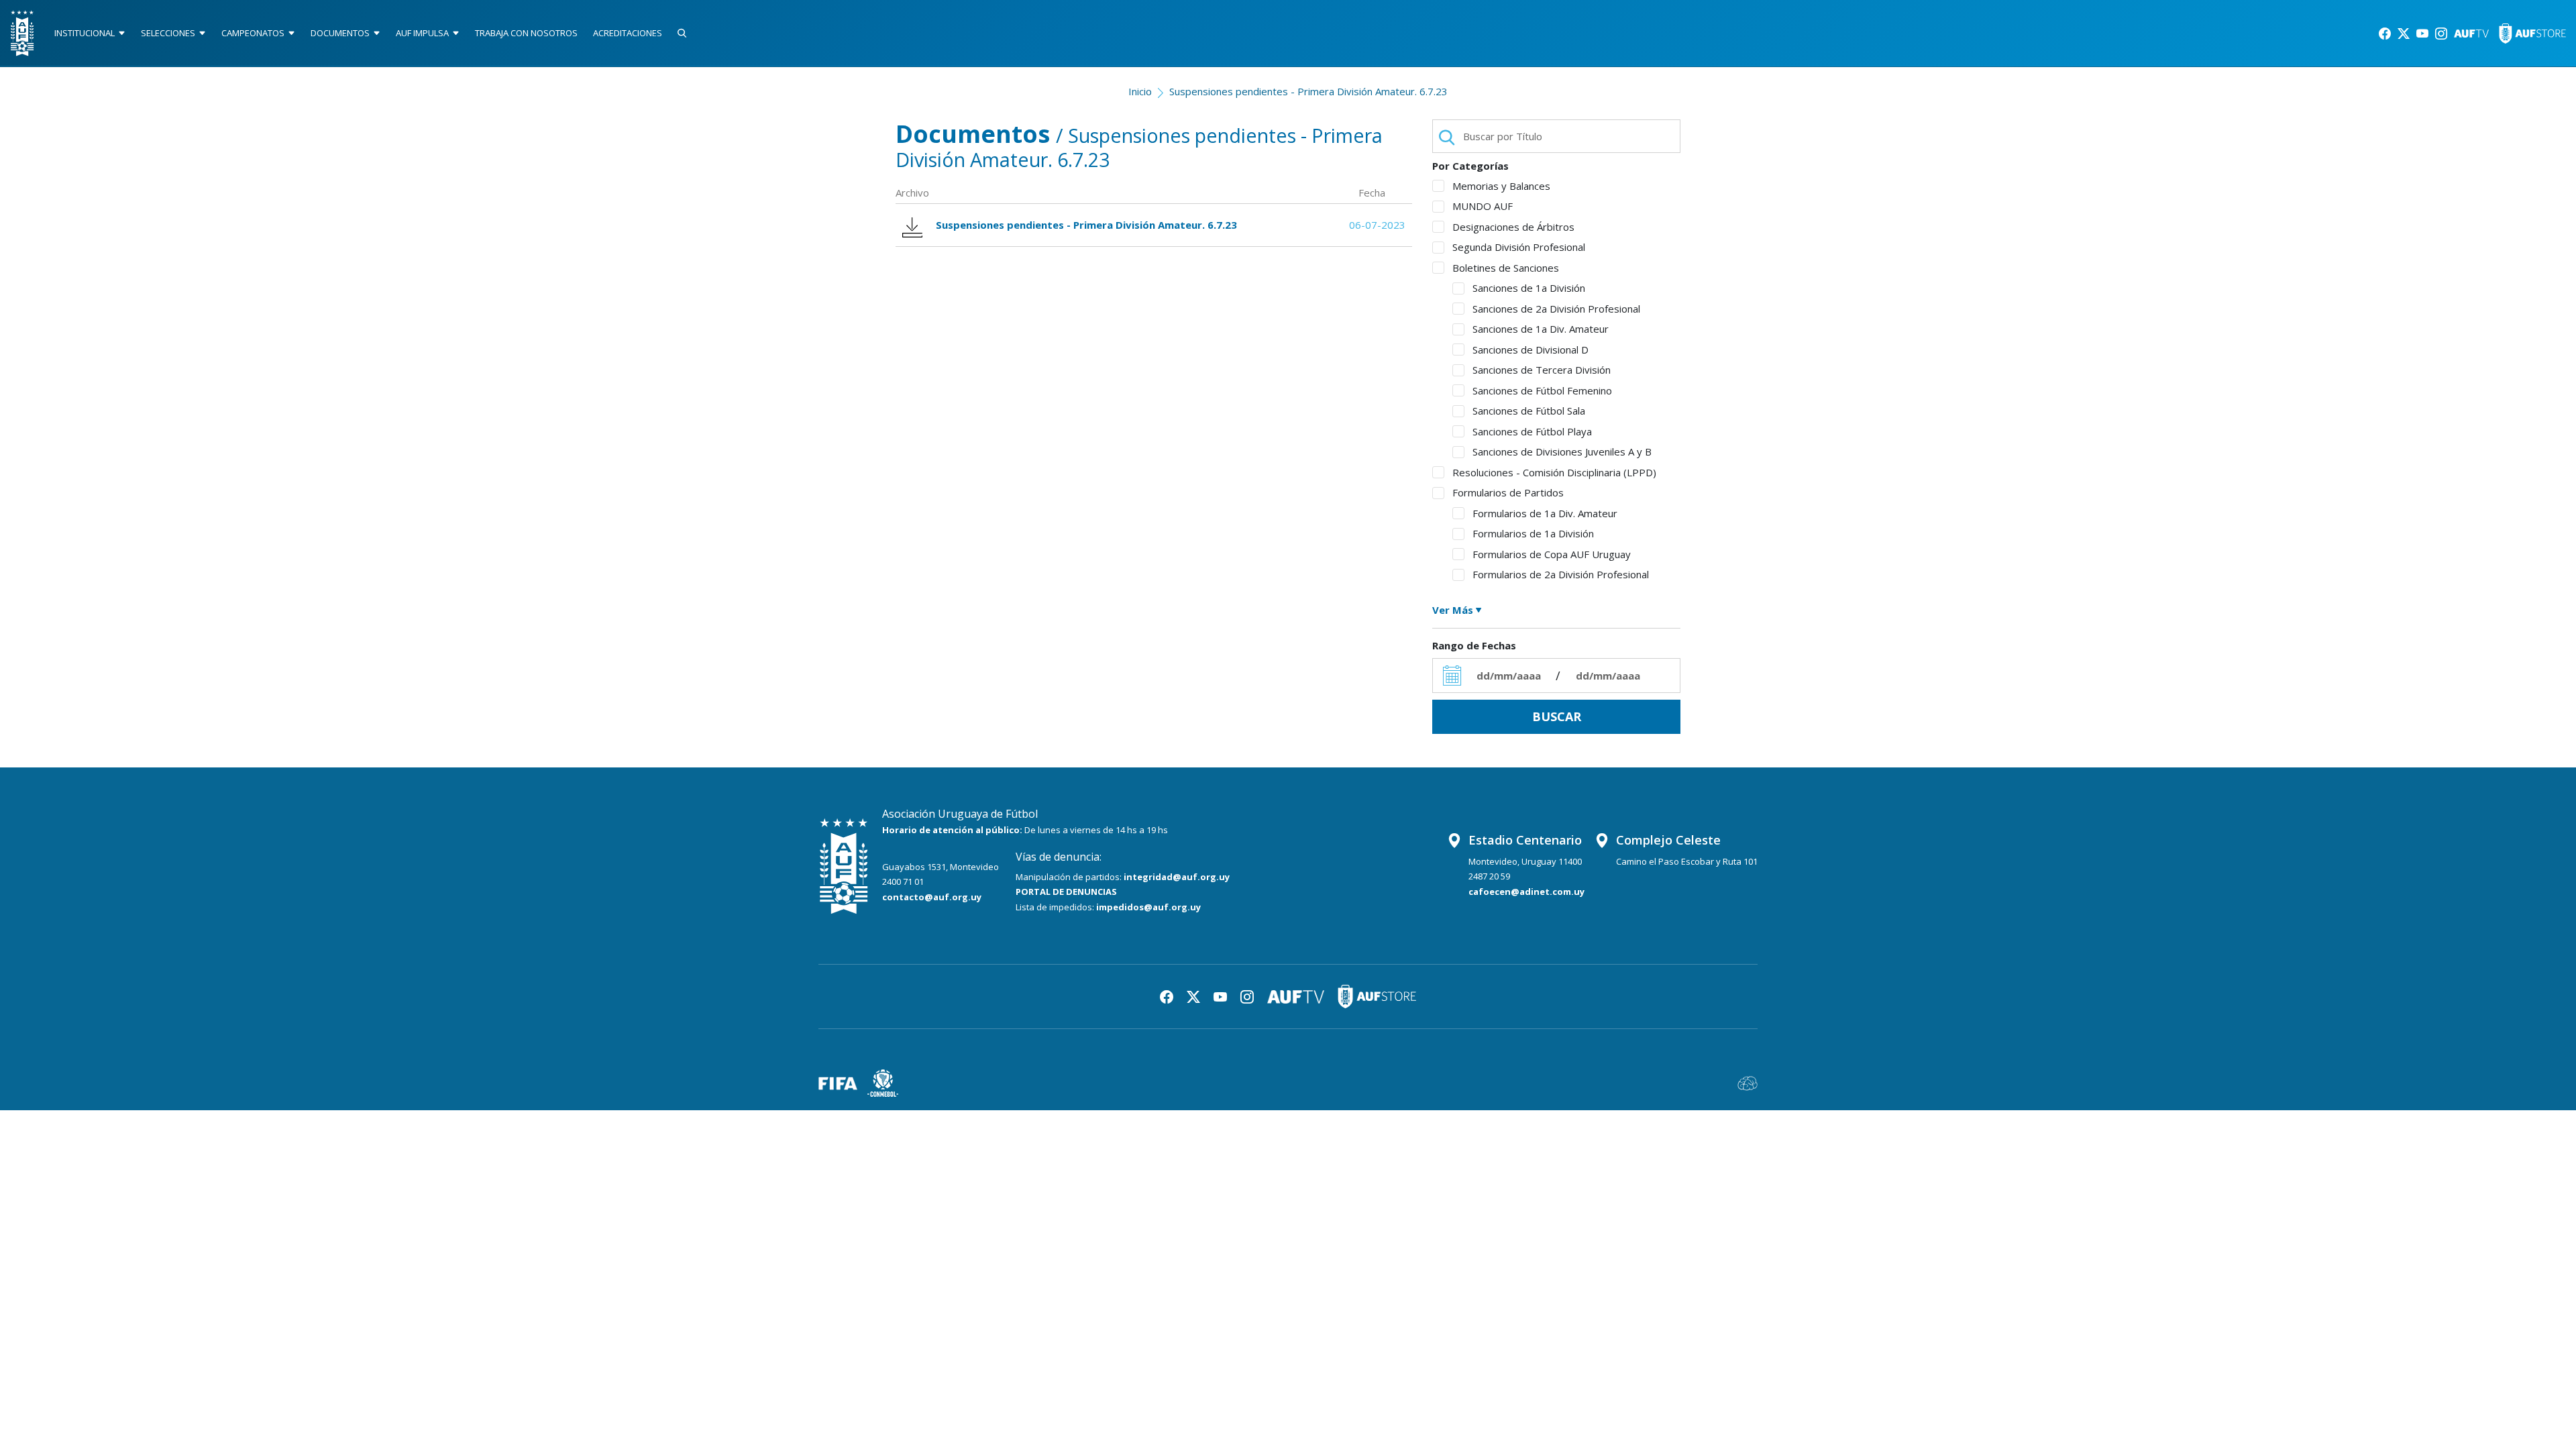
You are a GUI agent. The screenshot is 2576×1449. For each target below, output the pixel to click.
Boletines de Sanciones (1506, 268)
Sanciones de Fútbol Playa (1532, 431)
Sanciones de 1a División (1529, 288)
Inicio (1140, 91)
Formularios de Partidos (1508, 492)
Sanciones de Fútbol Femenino (1542, 390)
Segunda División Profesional (1519, 247)
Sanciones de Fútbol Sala (1529, 411)
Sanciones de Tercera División (1542, 370)
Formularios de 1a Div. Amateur (1545, 513)
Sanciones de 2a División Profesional (1556, 309)
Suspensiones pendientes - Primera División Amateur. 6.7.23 (1308, 91)
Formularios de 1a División (1533, 533)
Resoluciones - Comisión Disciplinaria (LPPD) (1554, 472)
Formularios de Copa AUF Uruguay (1552, 554)
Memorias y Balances (1501, 186)
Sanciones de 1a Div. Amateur (1541, 329)
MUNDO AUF (1483, 206)
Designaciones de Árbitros (1513, 227)
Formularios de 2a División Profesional (1561, 574)
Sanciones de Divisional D (1531, 350)
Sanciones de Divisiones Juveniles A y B (1562, 451)
